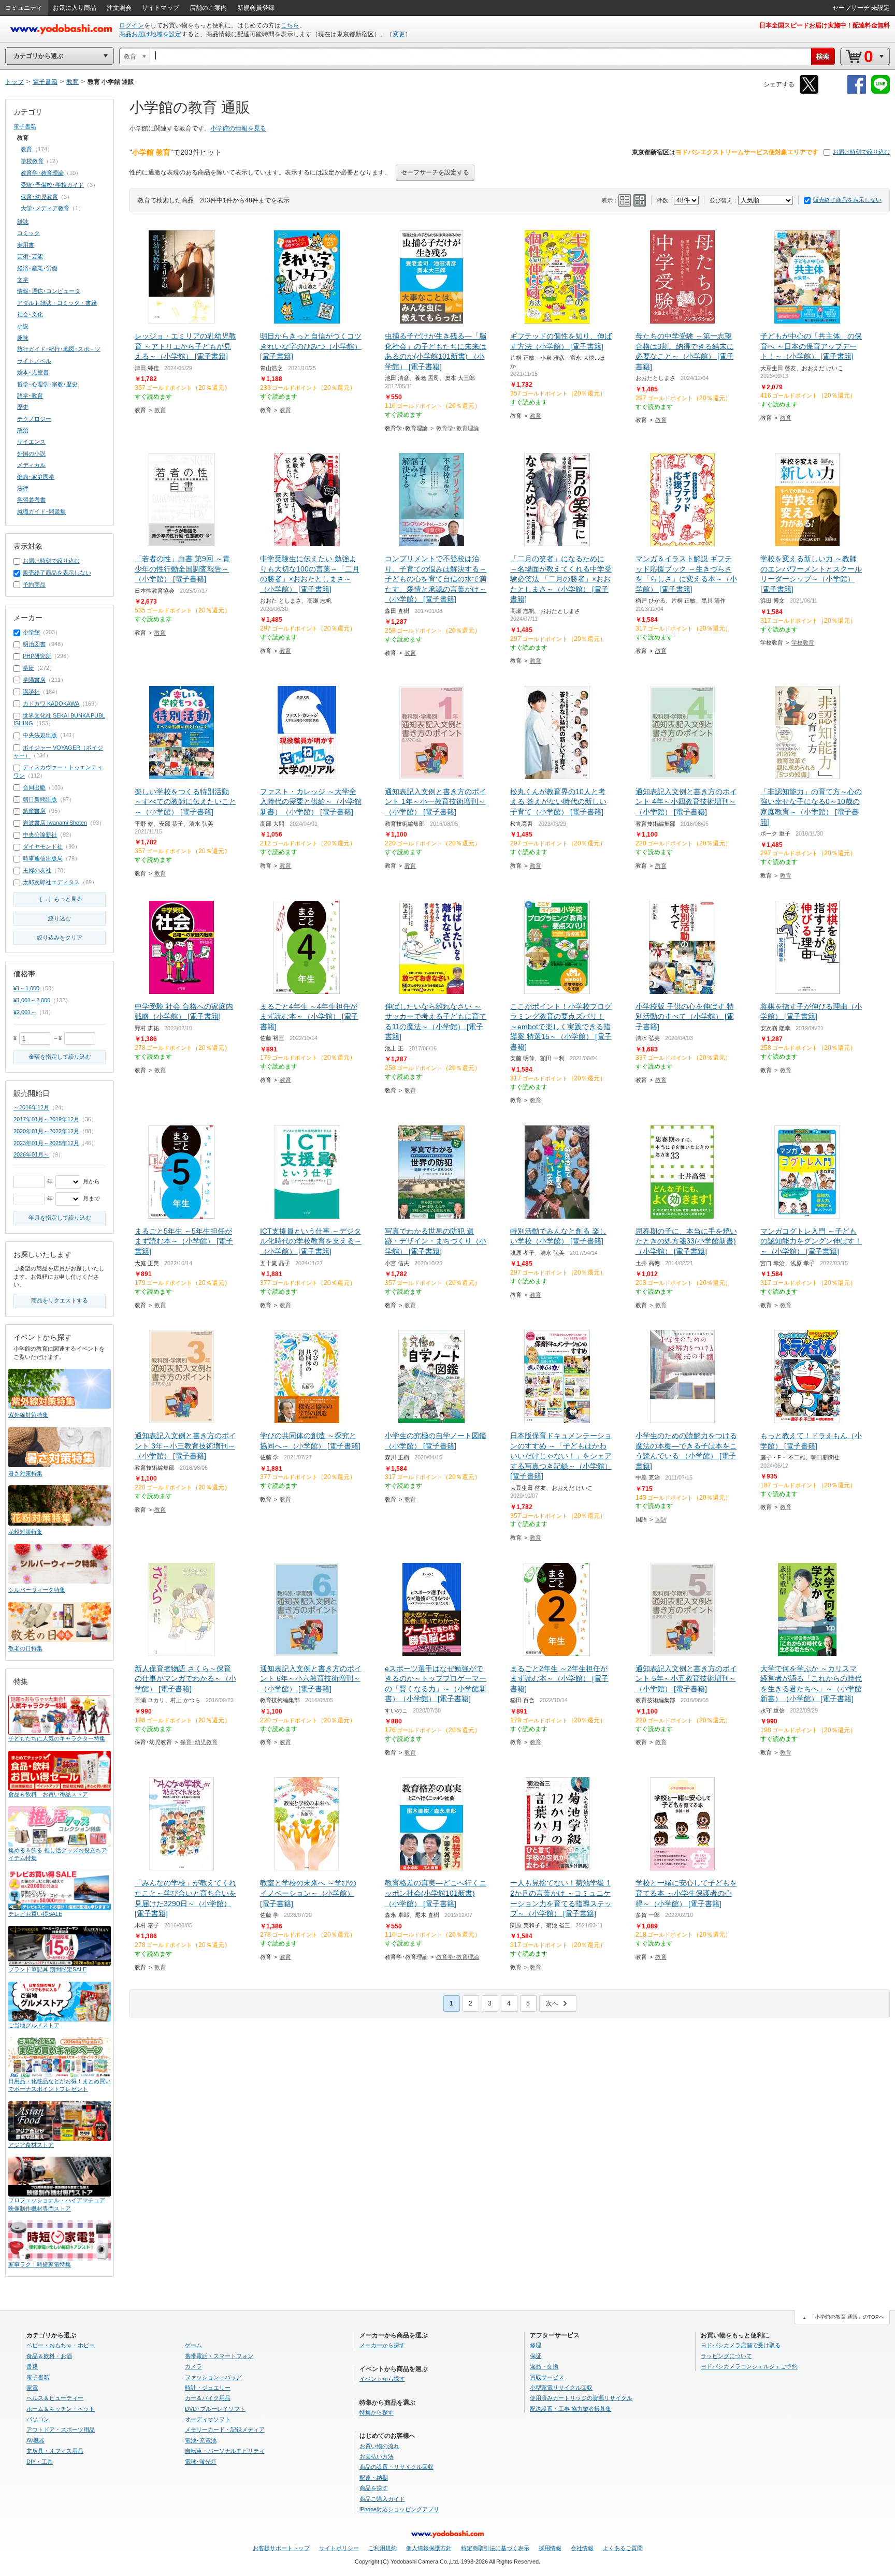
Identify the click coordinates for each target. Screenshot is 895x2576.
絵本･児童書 (33, 372)
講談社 (31, 692)
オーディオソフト (208, 2419)
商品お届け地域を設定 (150, 34)
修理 (536, 2345)
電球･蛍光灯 (201, 2462)
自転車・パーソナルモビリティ (225, 2451)
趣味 (23, 338)
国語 (661, 1519)
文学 (23, 280)
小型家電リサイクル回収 (561, 2388)
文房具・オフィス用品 (55, 2451)
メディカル (31, 465)
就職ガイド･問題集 (41, 511)
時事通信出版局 (43, 858)
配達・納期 (374, 2478)
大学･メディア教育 (45, 208)
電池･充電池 (201, 2440)
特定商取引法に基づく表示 (495, 2548)
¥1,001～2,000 (32, 1000)
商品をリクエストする (60, 1300)
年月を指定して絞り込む (60, 1218)
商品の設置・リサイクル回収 (396, 2467)
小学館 (31, 632)
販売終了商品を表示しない (847, 200)
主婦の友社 (37, 870)
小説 (23, 326)
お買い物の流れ (379, 2446)
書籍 (32, 2366)
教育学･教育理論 (458, 428)
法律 (23, 488)
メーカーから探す (382, 2345)
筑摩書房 (34, 811)
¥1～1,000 (26, 988)
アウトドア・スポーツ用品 (61, 2429)
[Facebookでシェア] (857, 92)
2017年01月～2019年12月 (46, 1119)
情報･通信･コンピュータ (49, 291)
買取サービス (547, 2377)
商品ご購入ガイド (382, 2499)
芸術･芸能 (30, 256)
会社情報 (582, 2548)
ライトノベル (34, 361)
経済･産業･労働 (37, 268)
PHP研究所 (37, 656)
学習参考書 (31, 500)
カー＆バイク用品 (208, 2398)
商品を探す (374, 2488)
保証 (536, 2356)
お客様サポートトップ (281, 2548)
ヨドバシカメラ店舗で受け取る (741, 2345)
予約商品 (34, 584)
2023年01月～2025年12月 (46, 1143)
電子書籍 (25, 126)
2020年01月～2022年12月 (46, 1131)
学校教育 (803, 642)
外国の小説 (31, 453)
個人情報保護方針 (429, 2548)
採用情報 (550, 2548)
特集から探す (377, 2412)
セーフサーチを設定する (435, 172)
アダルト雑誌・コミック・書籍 (57, 303)
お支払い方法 (377, 2456)
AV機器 (35, 2440)
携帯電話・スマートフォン (219, 2356)
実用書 (26, 245)
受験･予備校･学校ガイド (52, 185)
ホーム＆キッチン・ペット (61, 2409)
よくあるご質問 (623, 2548)
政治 (23, 430)
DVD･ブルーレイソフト (215, 2409)
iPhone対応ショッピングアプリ (399, 2509)
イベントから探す (382, 2379)
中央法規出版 (40, 735)
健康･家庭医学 (36, 477)
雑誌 (23, 222)
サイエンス (31, 442)
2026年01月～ (31, 1154)
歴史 (23, 407)
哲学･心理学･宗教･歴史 (47, 384)
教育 (160, 410)
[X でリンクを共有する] (809, 92)
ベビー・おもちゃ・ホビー (61, 2345)
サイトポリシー (339, 2548)
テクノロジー (34, 419)
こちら (290, 25)
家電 (32, 2388)
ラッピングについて (726, 2356)
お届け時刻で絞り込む (861, 152)
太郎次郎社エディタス (51, 882)
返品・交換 (544, 2366)
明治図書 (34, 644)
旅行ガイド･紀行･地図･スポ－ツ (59, 349)
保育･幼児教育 (199, 1742)
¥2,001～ (25, 1012)
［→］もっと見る (60, 899)
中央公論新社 (40, 835)
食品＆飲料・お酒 (49, 2356)
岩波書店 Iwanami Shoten (55, 823)
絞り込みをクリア (60, 938)
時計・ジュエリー (208, 2388)
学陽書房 (34, 680)
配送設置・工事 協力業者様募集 (571, 2409)
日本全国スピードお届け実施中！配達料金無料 (825, 25)
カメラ (193, 2366)
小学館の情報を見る (238, 128)
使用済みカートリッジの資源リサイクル (581, 2398)
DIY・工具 (40, 2462)
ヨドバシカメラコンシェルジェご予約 (749, 2366)
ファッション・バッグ (213, 2377)
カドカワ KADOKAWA (51, 704)
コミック (28, 233)
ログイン (132, 25)
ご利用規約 (382, 2548)
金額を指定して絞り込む (60, 1057)
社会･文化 (30, 314)
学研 (28, 668)
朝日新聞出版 (40, 799)
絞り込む (60, 918)
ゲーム (193, 2345)
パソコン (38, 2419)
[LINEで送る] (880, 92)
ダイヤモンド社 (43, 846)
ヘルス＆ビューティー (55, 2398)
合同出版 (34, 787)
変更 (399, 34)
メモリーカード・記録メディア (225, 2429)
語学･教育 (30, 396)
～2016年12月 (31, 1107)
